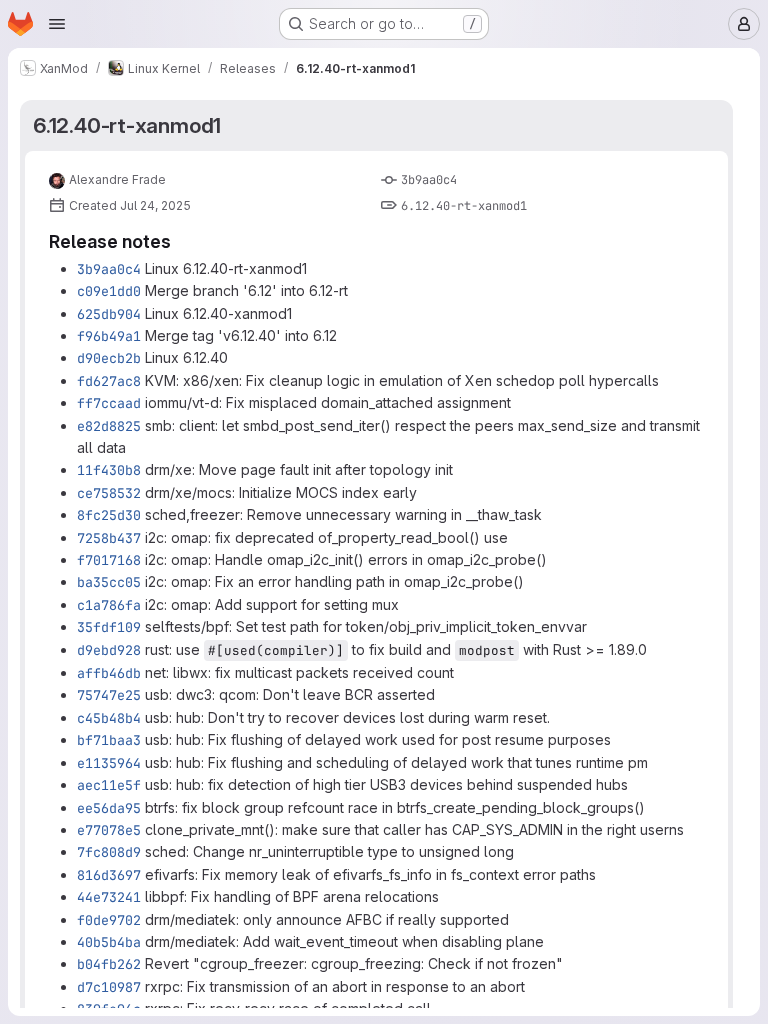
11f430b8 (109, 470)
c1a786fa (109, 605)
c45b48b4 (109, 718)
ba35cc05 (109, 582)
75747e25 (109, 695)
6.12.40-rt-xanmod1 (127, 125)
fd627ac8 (109, 381)
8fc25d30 (109, 515)
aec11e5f (109, 785)
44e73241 (109, 897)
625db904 (109, 314)
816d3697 (109, 875)
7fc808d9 (109, 852)
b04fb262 (109, 964)
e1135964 (109, 763)
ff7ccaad (109, 403)
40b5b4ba (109, 942)
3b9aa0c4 (429, 180)
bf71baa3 (109, 740)
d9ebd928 (109, 650)
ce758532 (109, 493)
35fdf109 (109, 627)
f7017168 (109, 560)
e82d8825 (109, 426)
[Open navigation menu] (57, 24)
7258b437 (109, 538)
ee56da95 (109, 808)
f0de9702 (109, 920)
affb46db (109, 673)
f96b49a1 (109, 336)
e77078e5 (109, 830)
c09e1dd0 (109, 291)
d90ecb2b (109, 358)
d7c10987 (109, 987)
